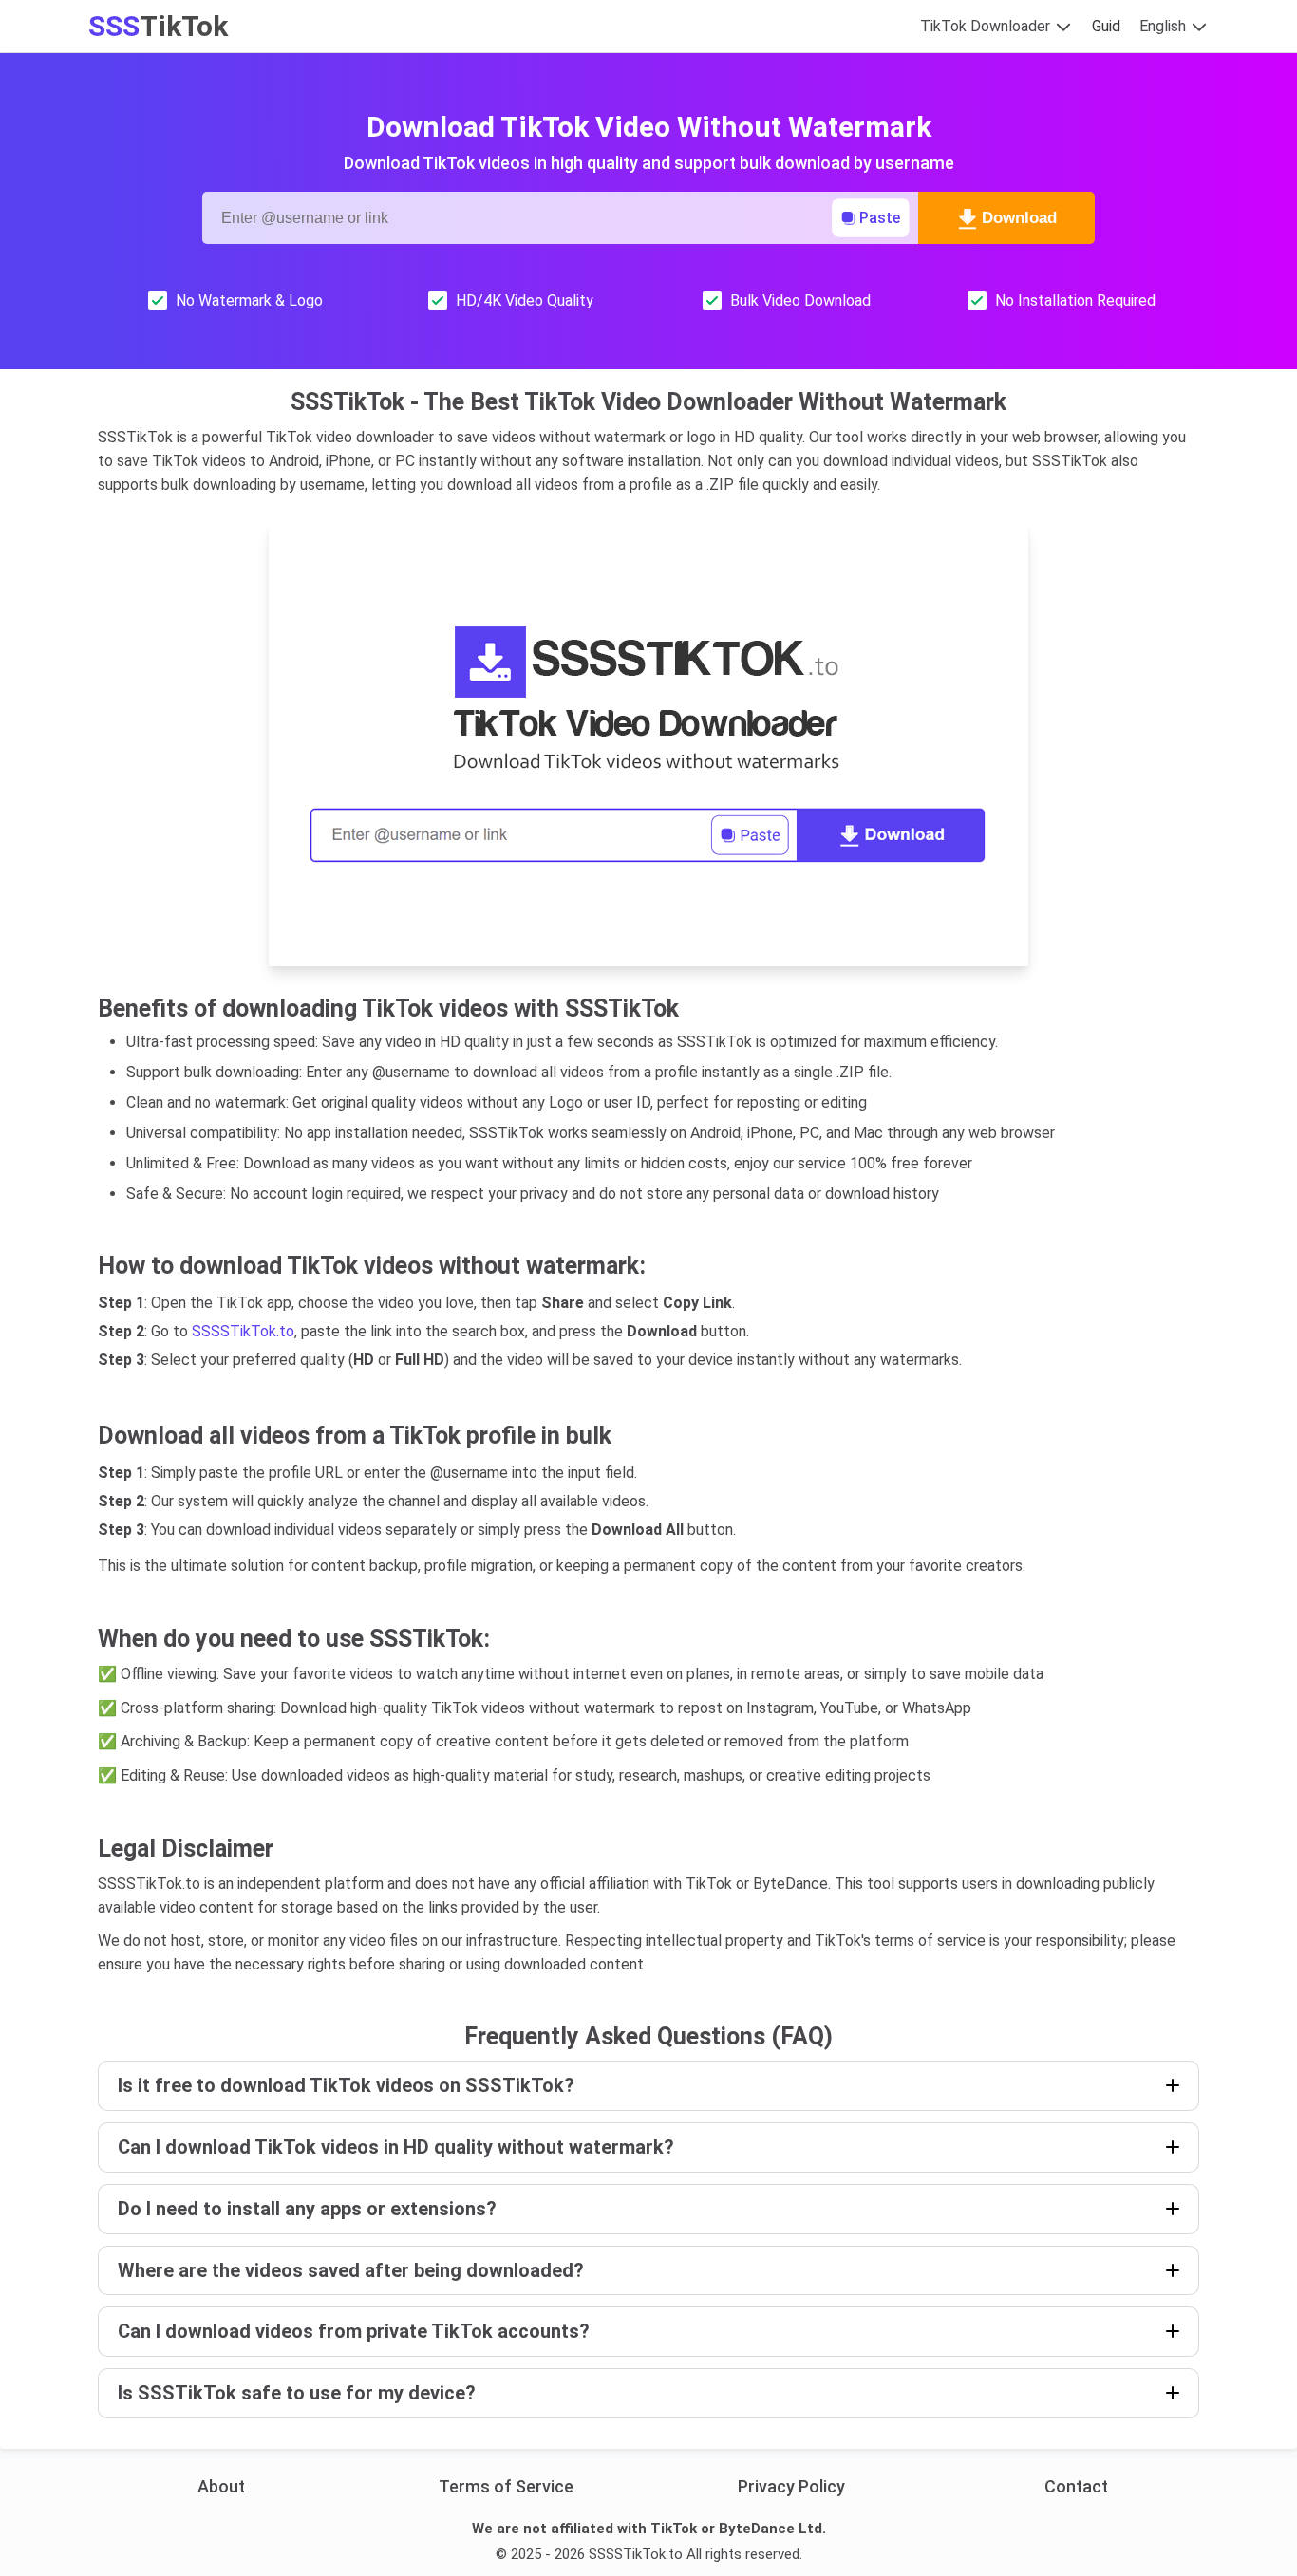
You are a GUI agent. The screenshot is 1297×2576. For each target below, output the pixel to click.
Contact (1076, 2486)
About (221, 2486)
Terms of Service (506, 2486)
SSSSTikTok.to (243, 1331)
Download (1019, 218)
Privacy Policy (791, 2486)
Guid (1106, 26)
